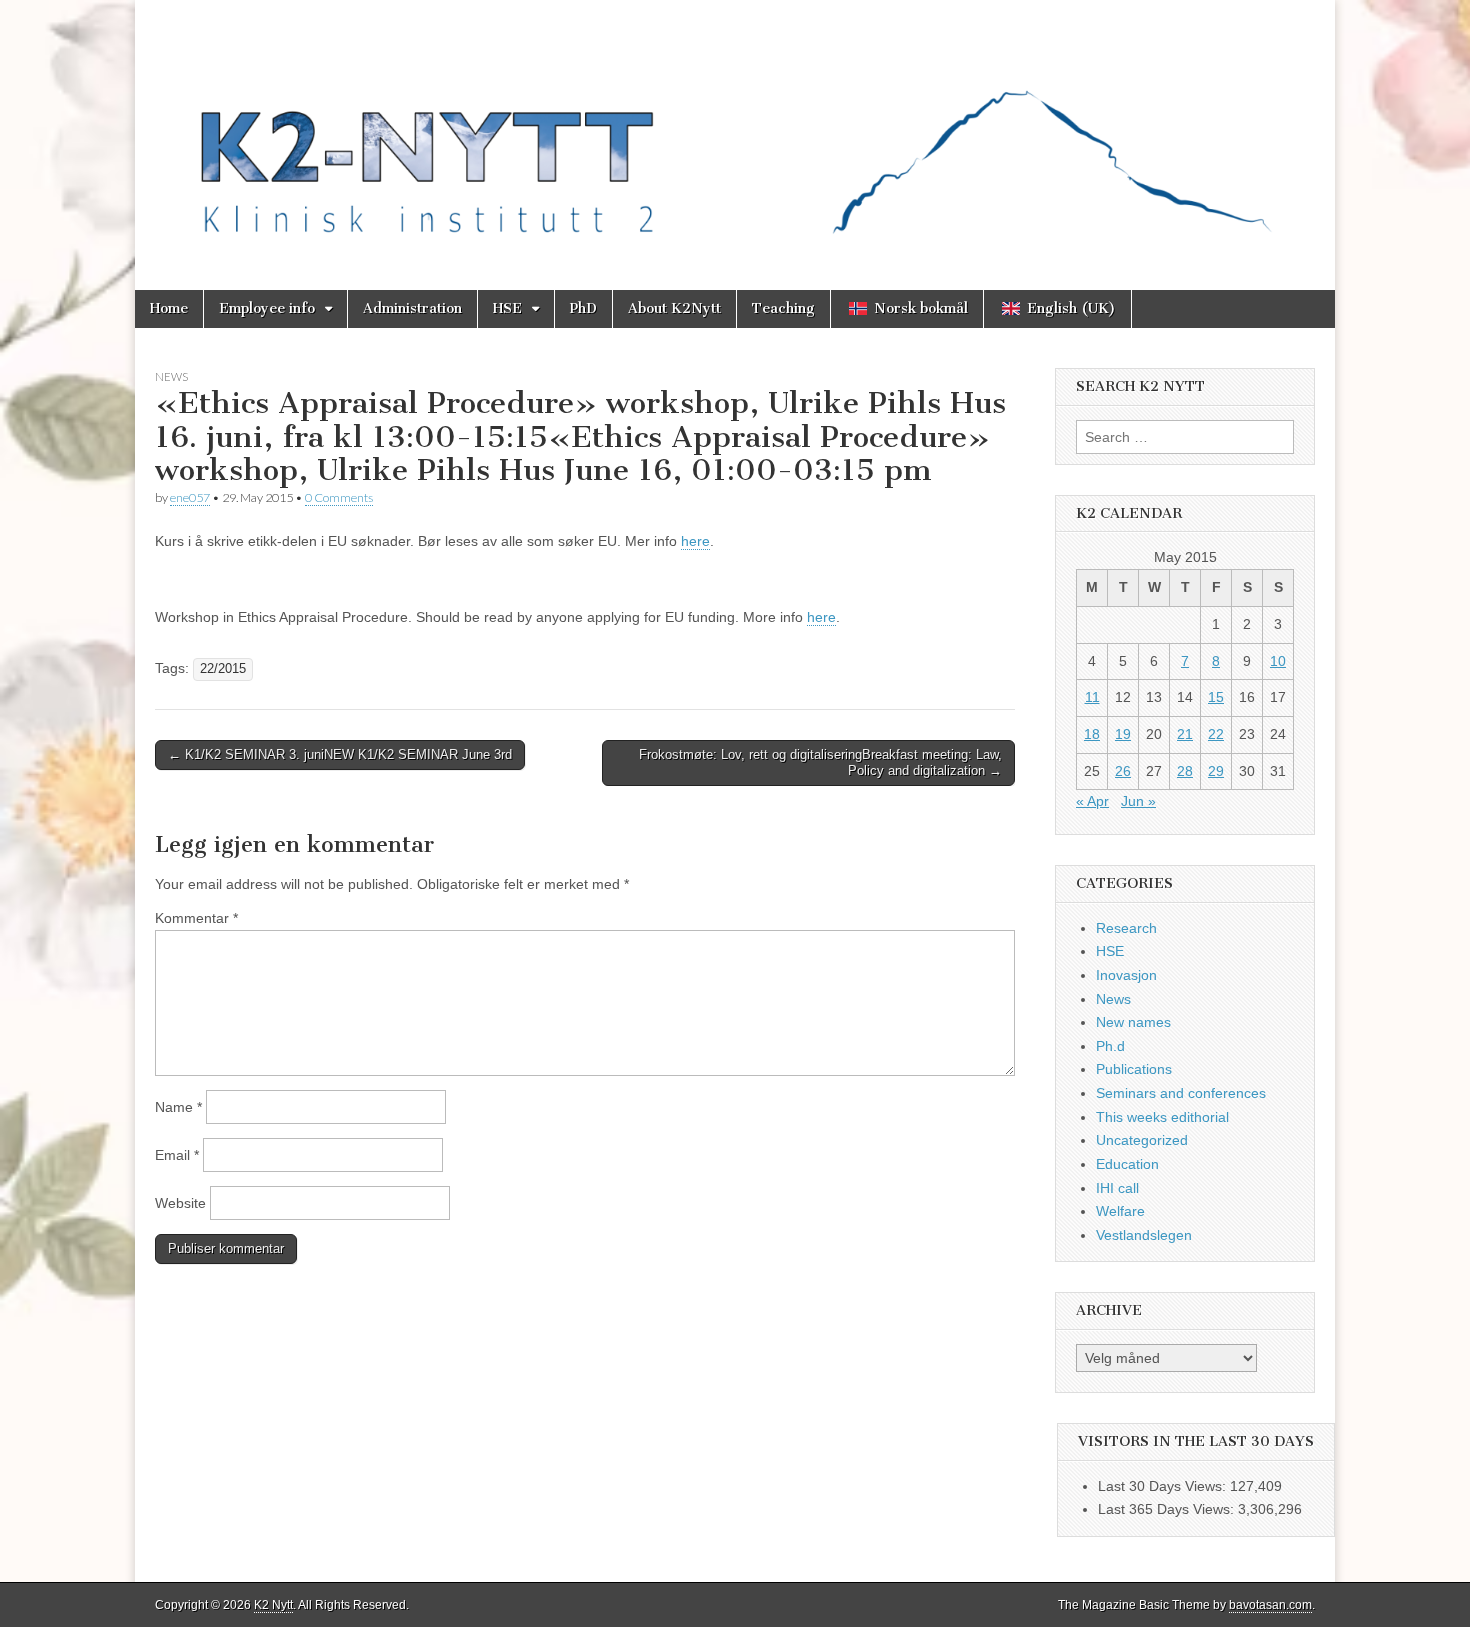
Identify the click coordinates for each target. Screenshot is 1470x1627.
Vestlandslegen (1144, 1235)
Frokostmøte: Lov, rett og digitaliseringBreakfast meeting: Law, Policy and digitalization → (820, 762)
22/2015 (223, 669)
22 (1216, 734)
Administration (412, 308)
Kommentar (196, 918)
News (171, 376)
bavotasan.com (1270, 1605)
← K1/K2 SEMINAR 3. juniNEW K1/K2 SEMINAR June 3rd (340, 754)
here (695, 541)
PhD (583, 308)
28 (1185, 771)
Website (180, 1203)
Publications (1134, 1069)
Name (178, 1107)
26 (1123, 771)
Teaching (783, 308)
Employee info (267, 308)
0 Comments (339, 497)
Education (1127, 1164)
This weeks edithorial (1162, 1117)
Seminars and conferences (1181, 1093)
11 (1092, 697)
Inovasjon (1126, 975)
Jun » (1138, 801)
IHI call (1117, 1188)
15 (1216, 697)
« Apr (1092, 801)
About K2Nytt (674, 308)
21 (1185, 734)
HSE (507, 308)
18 (1092, 734)
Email (177, 1155)
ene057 (190, 497)
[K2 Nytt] (735, 130)
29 (1216, 771)
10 (1278, 661)
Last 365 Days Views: (1168, 1509)
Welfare (1120, 1211)
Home (169, 308)
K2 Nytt (273, 1605)
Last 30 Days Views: (1164, 1486)
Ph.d (1110, 1046)
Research (1126, 928)
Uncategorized (1142, 1140)
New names (1133, 1022)
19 (1123, 734)
